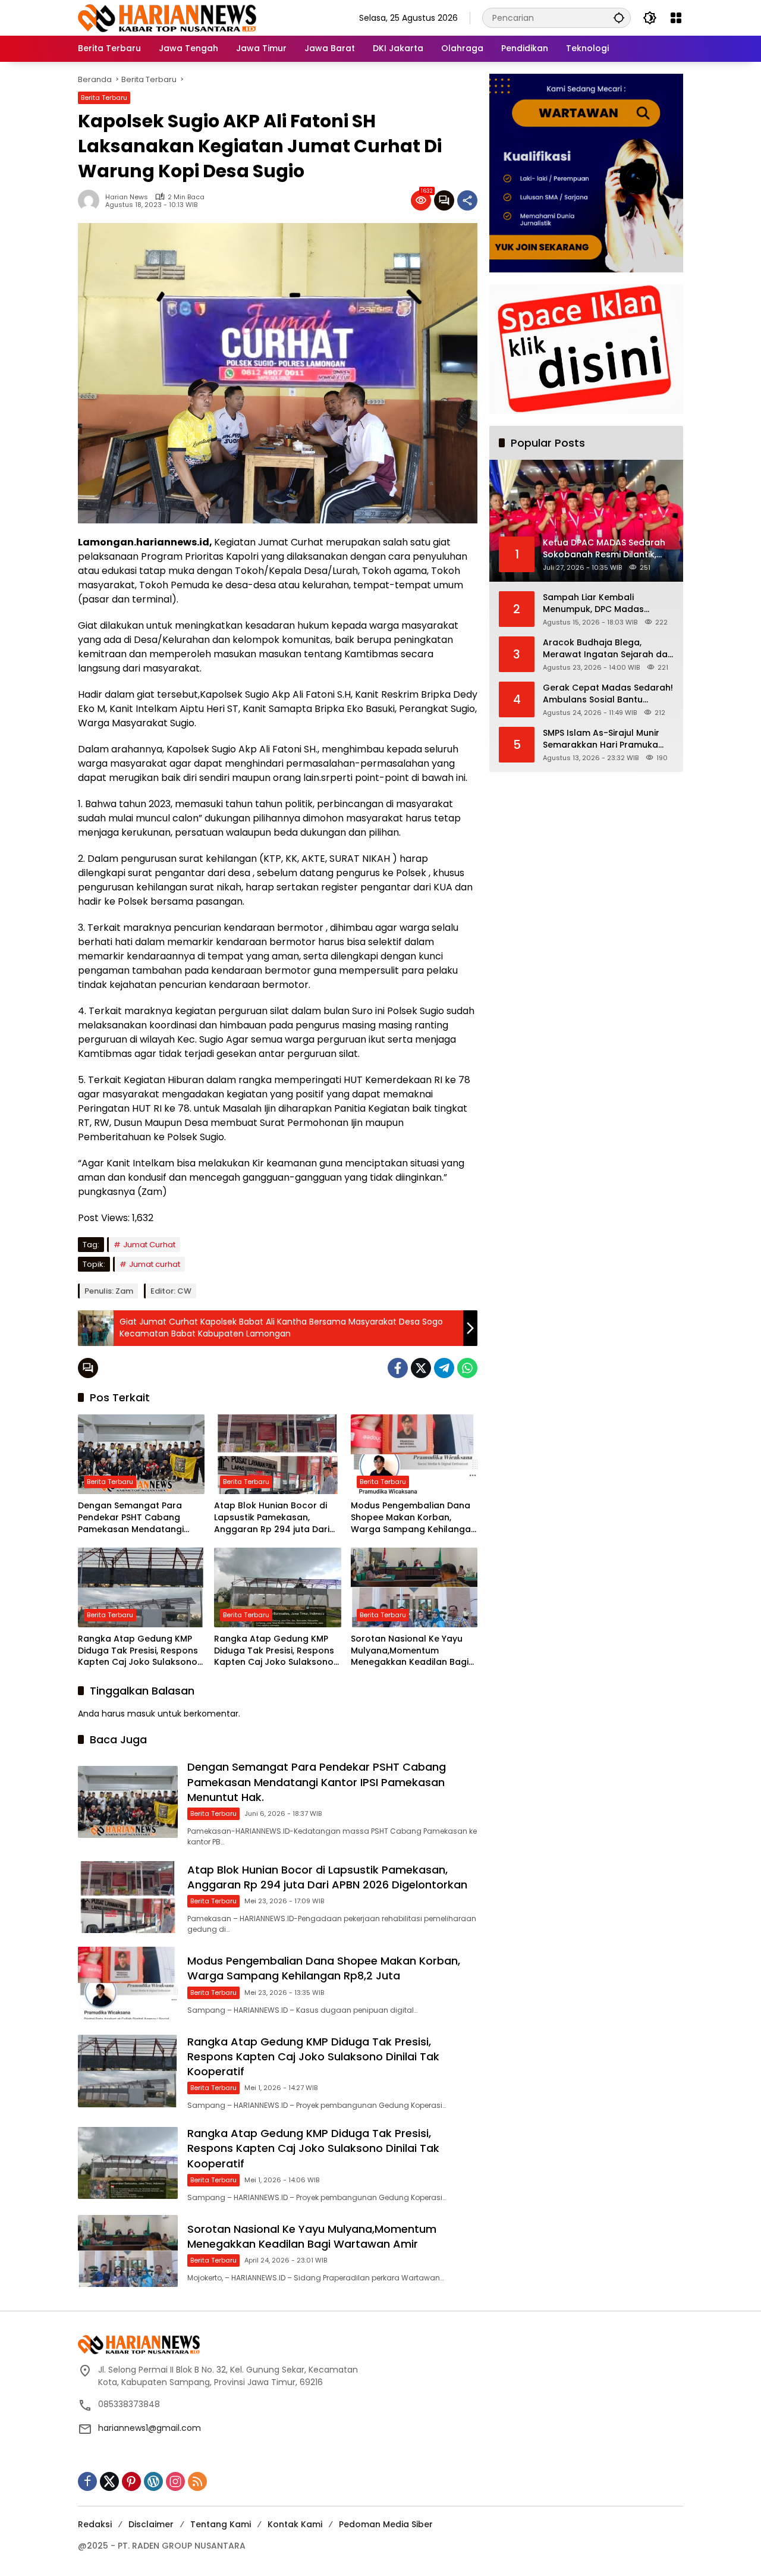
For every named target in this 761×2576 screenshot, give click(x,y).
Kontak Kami (295, 2524)
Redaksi (95, 2524)
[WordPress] (153, 2481)
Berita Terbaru (104, 98)
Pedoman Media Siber (386, 2524)
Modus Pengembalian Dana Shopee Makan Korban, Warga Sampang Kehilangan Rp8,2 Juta (413, 1518)
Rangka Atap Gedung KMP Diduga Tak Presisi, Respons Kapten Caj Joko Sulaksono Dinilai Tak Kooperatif (138, 1651)
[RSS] (197, 2481)
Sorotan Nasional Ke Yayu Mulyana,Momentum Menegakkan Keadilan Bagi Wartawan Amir (410, 1651)
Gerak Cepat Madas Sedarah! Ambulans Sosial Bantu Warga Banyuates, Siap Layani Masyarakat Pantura (608, 694)
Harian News (127, 197)
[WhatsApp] (467, 1368)
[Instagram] (175, 2481)
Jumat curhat (155, 1264)
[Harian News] (167, 17)
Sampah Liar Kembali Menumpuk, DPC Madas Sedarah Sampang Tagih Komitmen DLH (597, 603)
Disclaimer (151, 2524)
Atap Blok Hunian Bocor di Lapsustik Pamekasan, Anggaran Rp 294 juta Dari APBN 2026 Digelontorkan (272, 1518)
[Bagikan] (467, 200)
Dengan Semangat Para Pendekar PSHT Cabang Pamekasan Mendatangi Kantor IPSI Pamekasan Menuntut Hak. (131, 1518)
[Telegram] (444, 1368)
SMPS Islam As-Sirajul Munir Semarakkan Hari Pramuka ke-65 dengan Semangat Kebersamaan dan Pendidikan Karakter (608, 739)
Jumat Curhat (149, 1245)
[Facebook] (398, 1368)
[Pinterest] (131, 2481)
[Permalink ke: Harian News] (92, 200)
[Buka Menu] (676, 18)
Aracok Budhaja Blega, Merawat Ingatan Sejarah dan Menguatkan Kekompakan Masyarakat (608, 649)
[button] (619, 18)
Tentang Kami (221, 2524)
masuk (141, 1714)
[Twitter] (421, 1368)
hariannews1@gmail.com (150, 2428)
